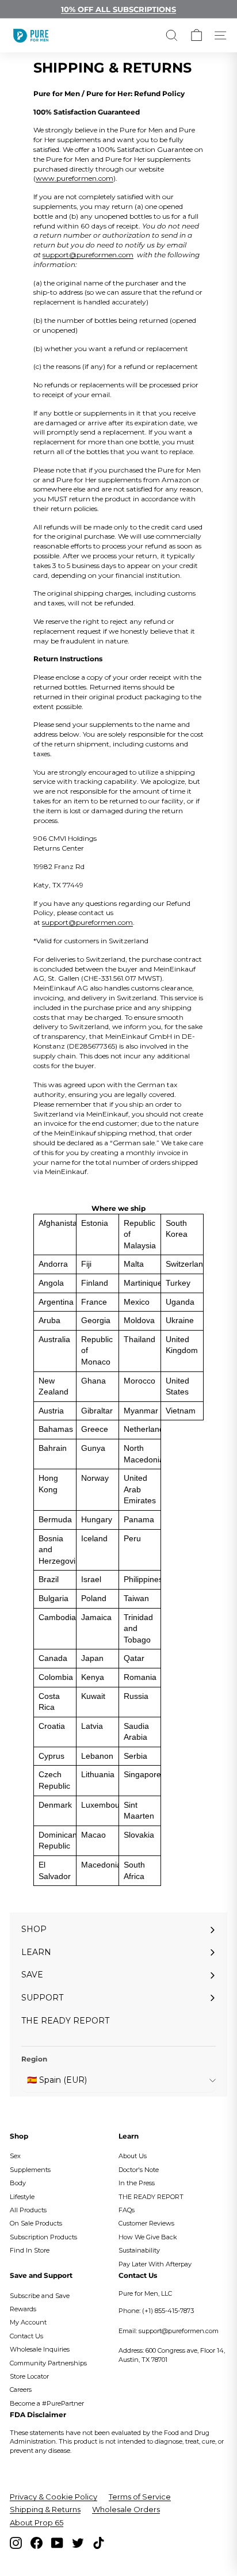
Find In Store (30, 2250)
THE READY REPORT (151, 2197)
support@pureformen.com (88, 255)
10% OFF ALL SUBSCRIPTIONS (118, 9)
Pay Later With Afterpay (155, 2264)
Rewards (23, 2309)
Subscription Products (43, 2237)
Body (18, 2183)
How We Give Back (148, 2237)
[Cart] (196, 35)
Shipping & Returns (45, 2509)
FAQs (127, 2210)
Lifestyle (22, 2197)
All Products (28, 2210)
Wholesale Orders (126, 2509)
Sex (15, 2156)
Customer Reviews (146, 2223)
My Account (28, 2322)
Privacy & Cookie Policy (53, 2497)
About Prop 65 (37, 2522)
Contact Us (26, 2336)
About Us (133, 2156)
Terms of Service (140, 2497)
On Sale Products (36, 2223)
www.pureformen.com (74, 178)
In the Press (137, 2183)
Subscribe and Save (40, 2296)
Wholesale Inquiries (40, 2349)
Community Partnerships (48, 2363)
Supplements (30, 2170)
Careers (21, 2390)
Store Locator (29, 2376)
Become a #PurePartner (47, 2403)
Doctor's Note (139, 2170)
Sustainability (139, 2250)
